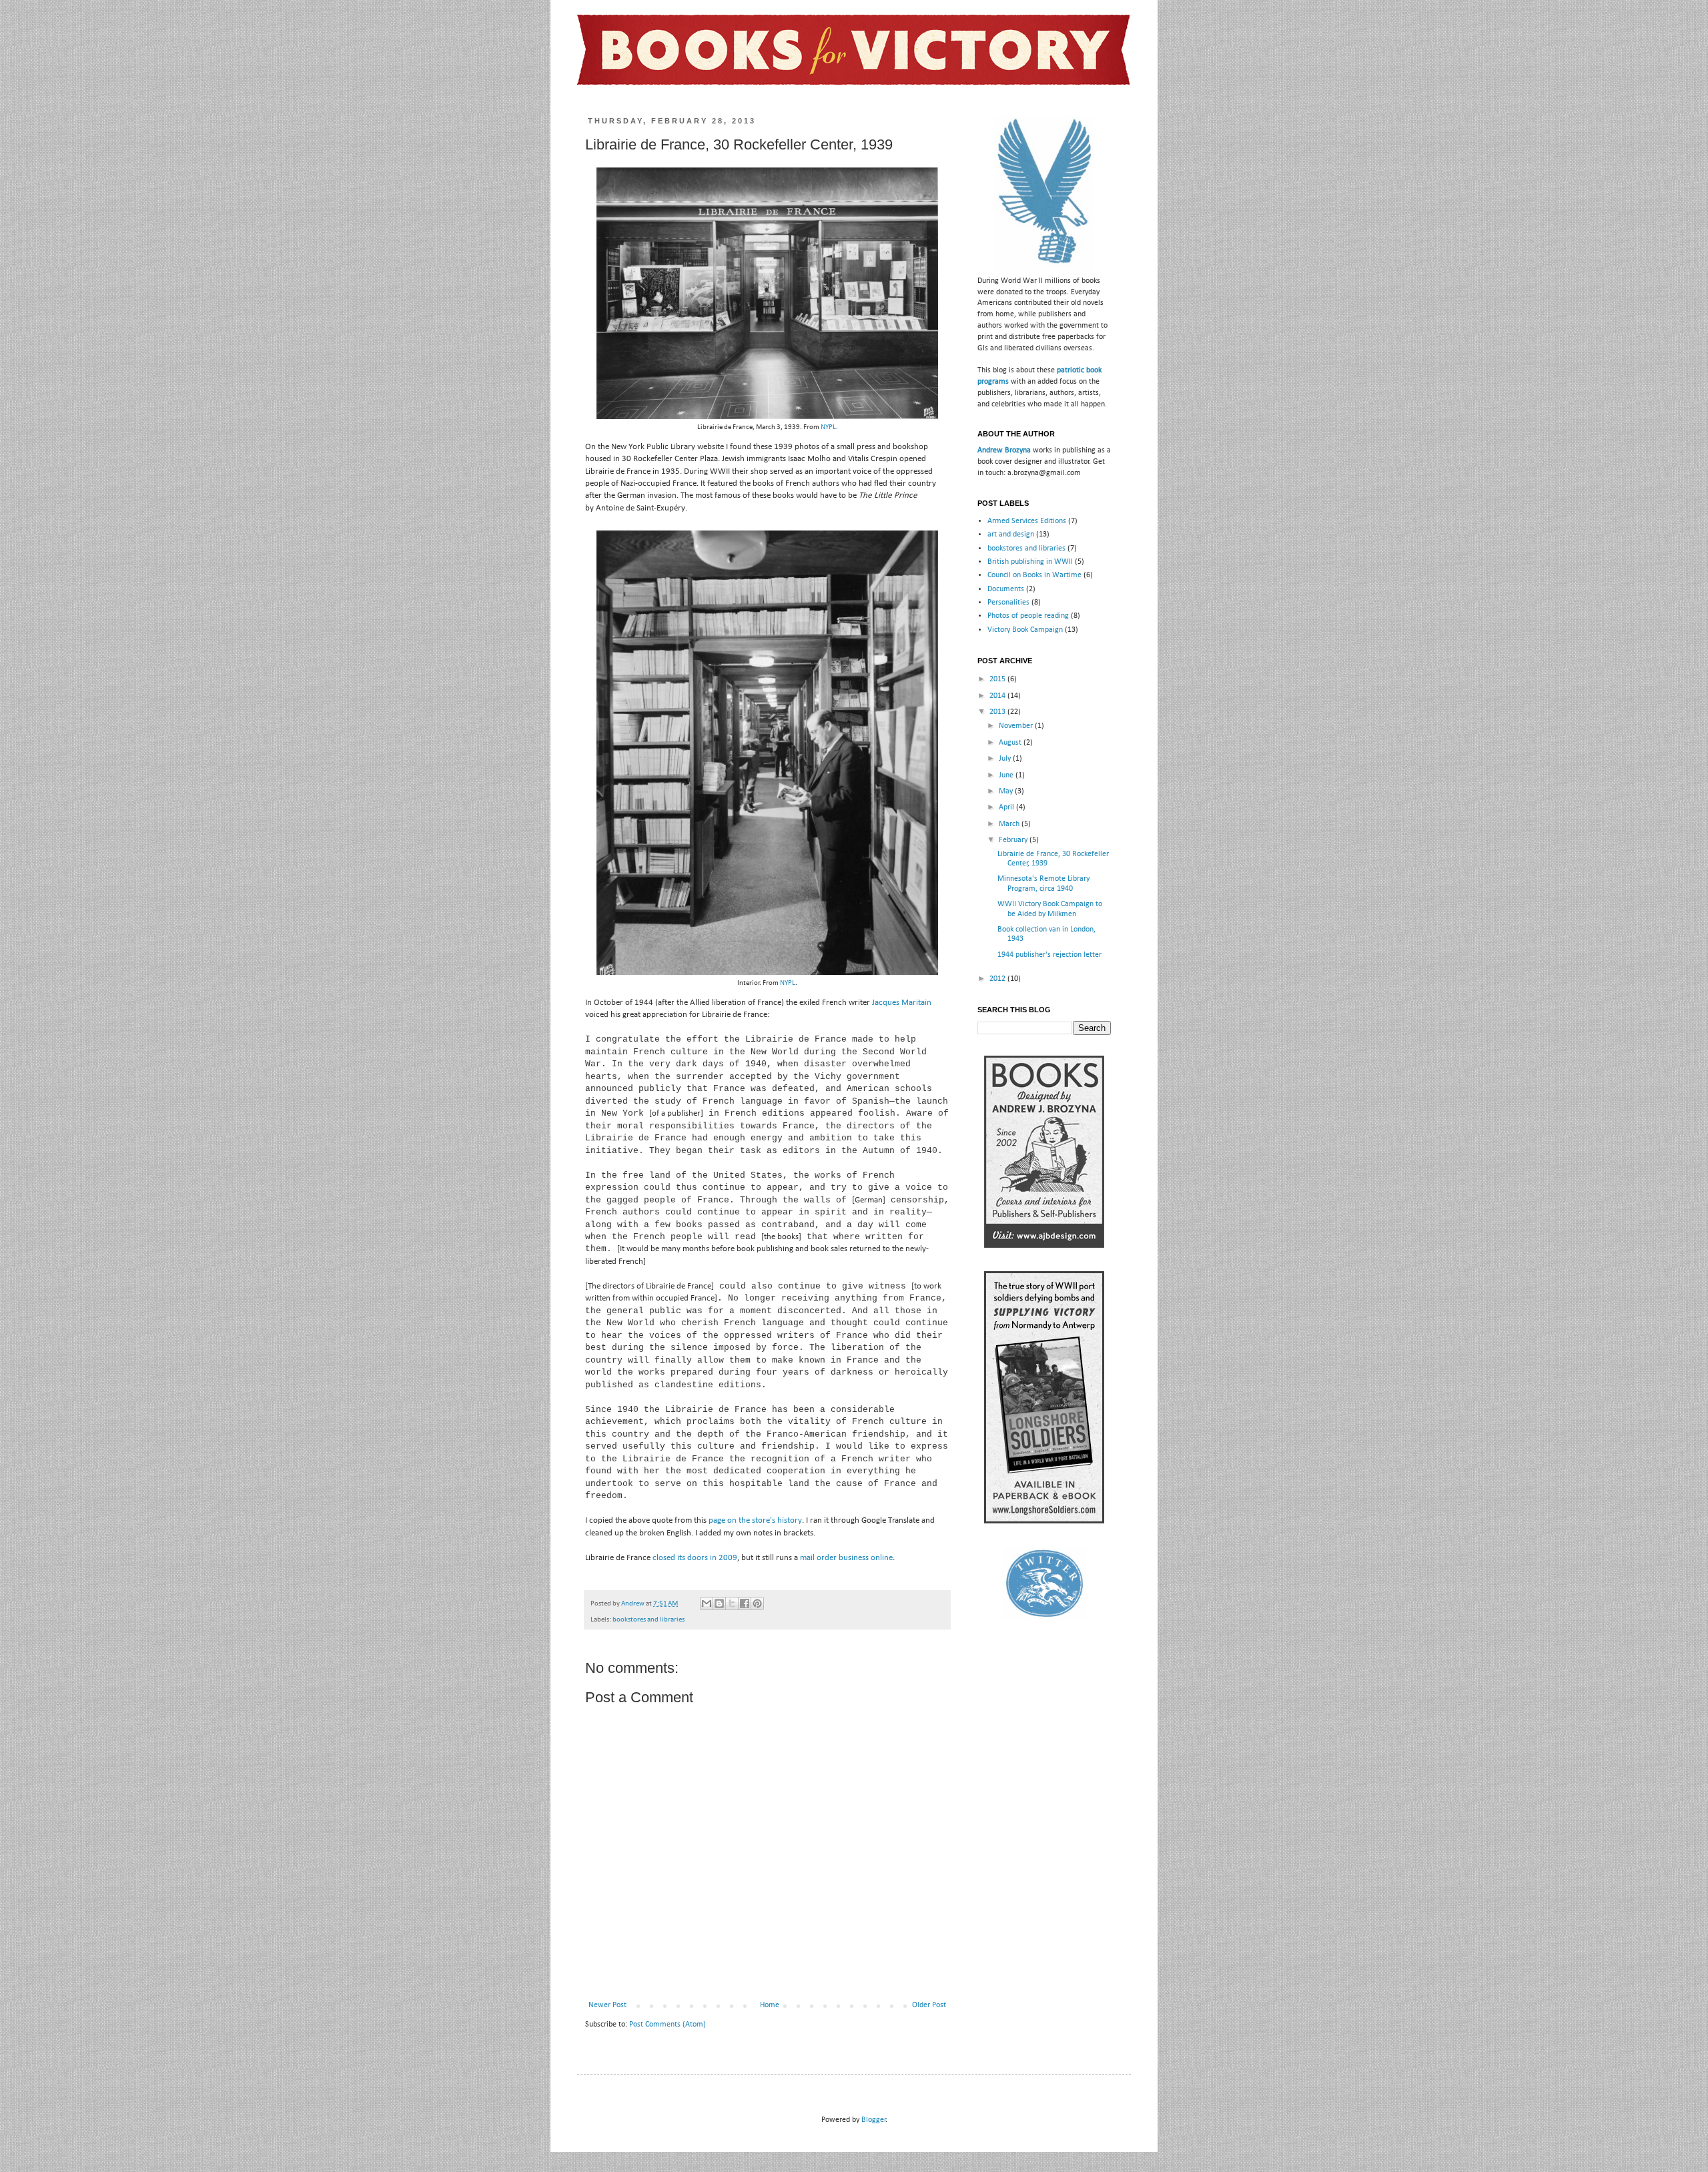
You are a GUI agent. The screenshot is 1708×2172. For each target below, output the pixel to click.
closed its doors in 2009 (695, 1558)
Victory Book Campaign (1025, 630)
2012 (998, 979)
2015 (998, 679)
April (1007, 807)
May (1007, 791)
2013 (998, 712)
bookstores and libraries (649, 1620)
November (1017, 726)
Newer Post (607, 2005)
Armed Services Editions (1027, 521)
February (1014, 840)
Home (770, 2005)
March (1010, 824)
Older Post (929, 2005)
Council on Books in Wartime (1034, 575)
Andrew (633, 1604)
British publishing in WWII (1030, 562)
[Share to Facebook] (745, 1603)
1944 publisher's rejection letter (1049, 955)
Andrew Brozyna (1004, 450)
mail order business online (846, 1558)
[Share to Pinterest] (757, 1603)
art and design (1011, 534)
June (1007, 775)
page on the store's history (755, 1520)
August (1011, 743)
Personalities (1008, 603)
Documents (1006, 589)
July (1006, 759)
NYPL (828, 427)
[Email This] (707, 1603)
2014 (998, 696)
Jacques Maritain (902, 1003)
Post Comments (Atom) (668, 2025)
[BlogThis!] (719, 1603)
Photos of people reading (1028, 616)
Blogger (874, 2120)
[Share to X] (732, 1603)
